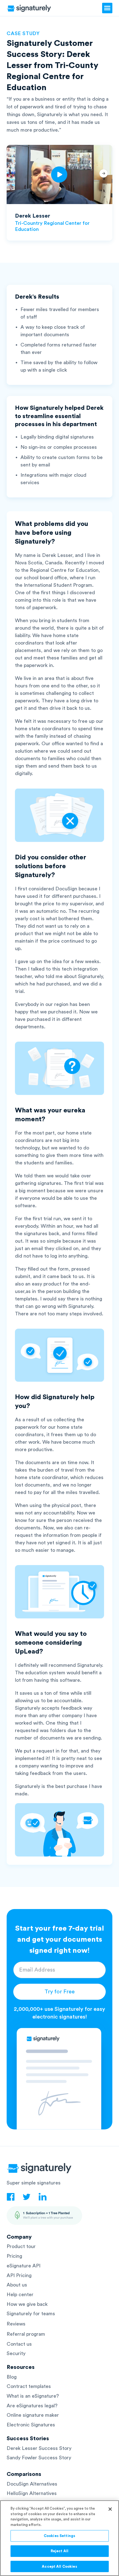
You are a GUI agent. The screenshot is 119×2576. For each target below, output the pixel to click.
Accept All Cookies (59, 2566)
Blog (12, 2377)
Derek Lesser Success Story (39, 2448)
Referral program (26, 2334)
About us (17, 2285)
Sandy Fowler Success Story (39, 2458)
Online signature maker (33, 2415)
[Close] (110, 2509)
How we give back (27, 2304)
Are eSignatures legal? (32, 2406)
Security (16, 2353)
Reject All (59, 2551)
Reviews (16, 2324)
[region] (59, 2538)
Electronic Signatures (31, 2425)
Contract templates (29, 2386)
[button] (107, 8)
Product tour (21, 2246)
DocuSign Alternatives (32, 2484)
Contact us (19, 2344)
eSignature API (24, 2266)
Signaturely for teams (31, 2314)
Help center (20, 2295)
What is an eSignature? (33, 2396)
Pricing (14, 2256)
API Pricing (19, 2275)
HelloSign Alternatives (32, 2493)
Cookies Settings (59, 2536)
